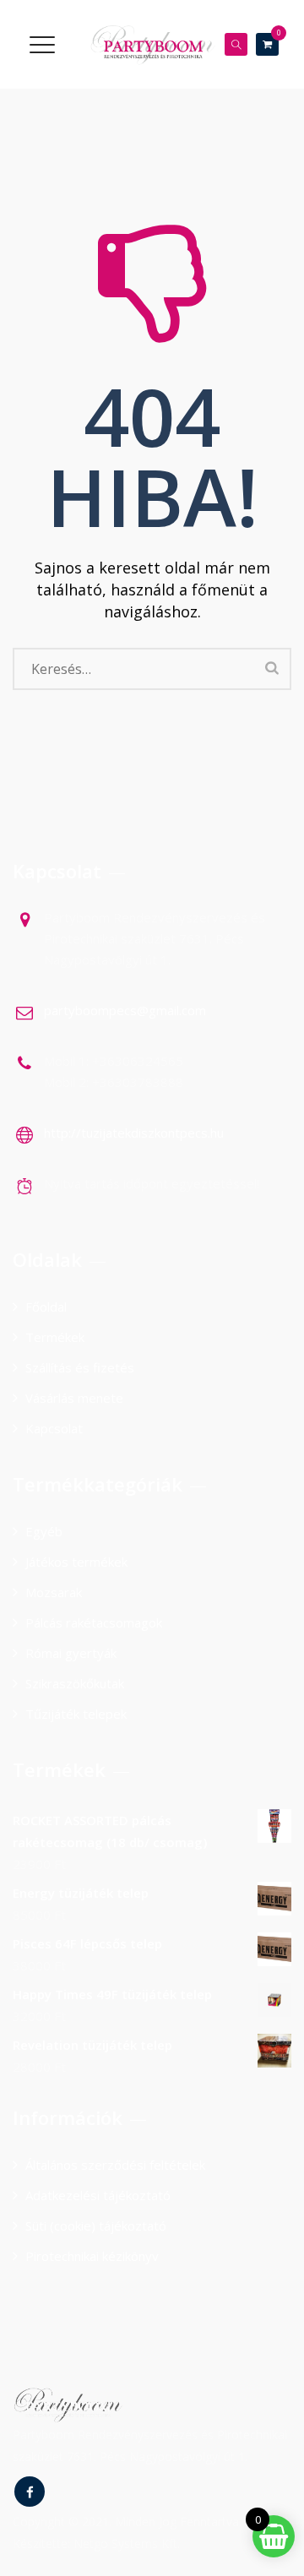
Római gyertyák (71, 1653)
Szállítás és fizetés (80, 1367)
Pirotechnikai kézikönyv (92, 2256)
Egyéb (44, 1531)
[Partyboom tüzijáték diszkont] (152, 44)
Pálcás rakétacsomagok (94, 1622)
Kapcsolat (54, 1428)
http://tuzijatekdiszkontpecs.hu (134, 1133)
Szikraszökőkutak (75, 1683)
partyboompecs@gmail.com (125, 1010)
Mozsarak (54, 1592)
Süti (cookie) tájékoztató (96, 2225)
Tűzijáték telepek (76, 1714)
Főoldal (46, 1307)
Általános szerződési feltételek (115, 2165)
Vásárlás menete (74, 1398)
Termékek (55, 1337)
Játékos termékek (76, 1562)
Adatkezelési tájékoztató (98, 2195)
